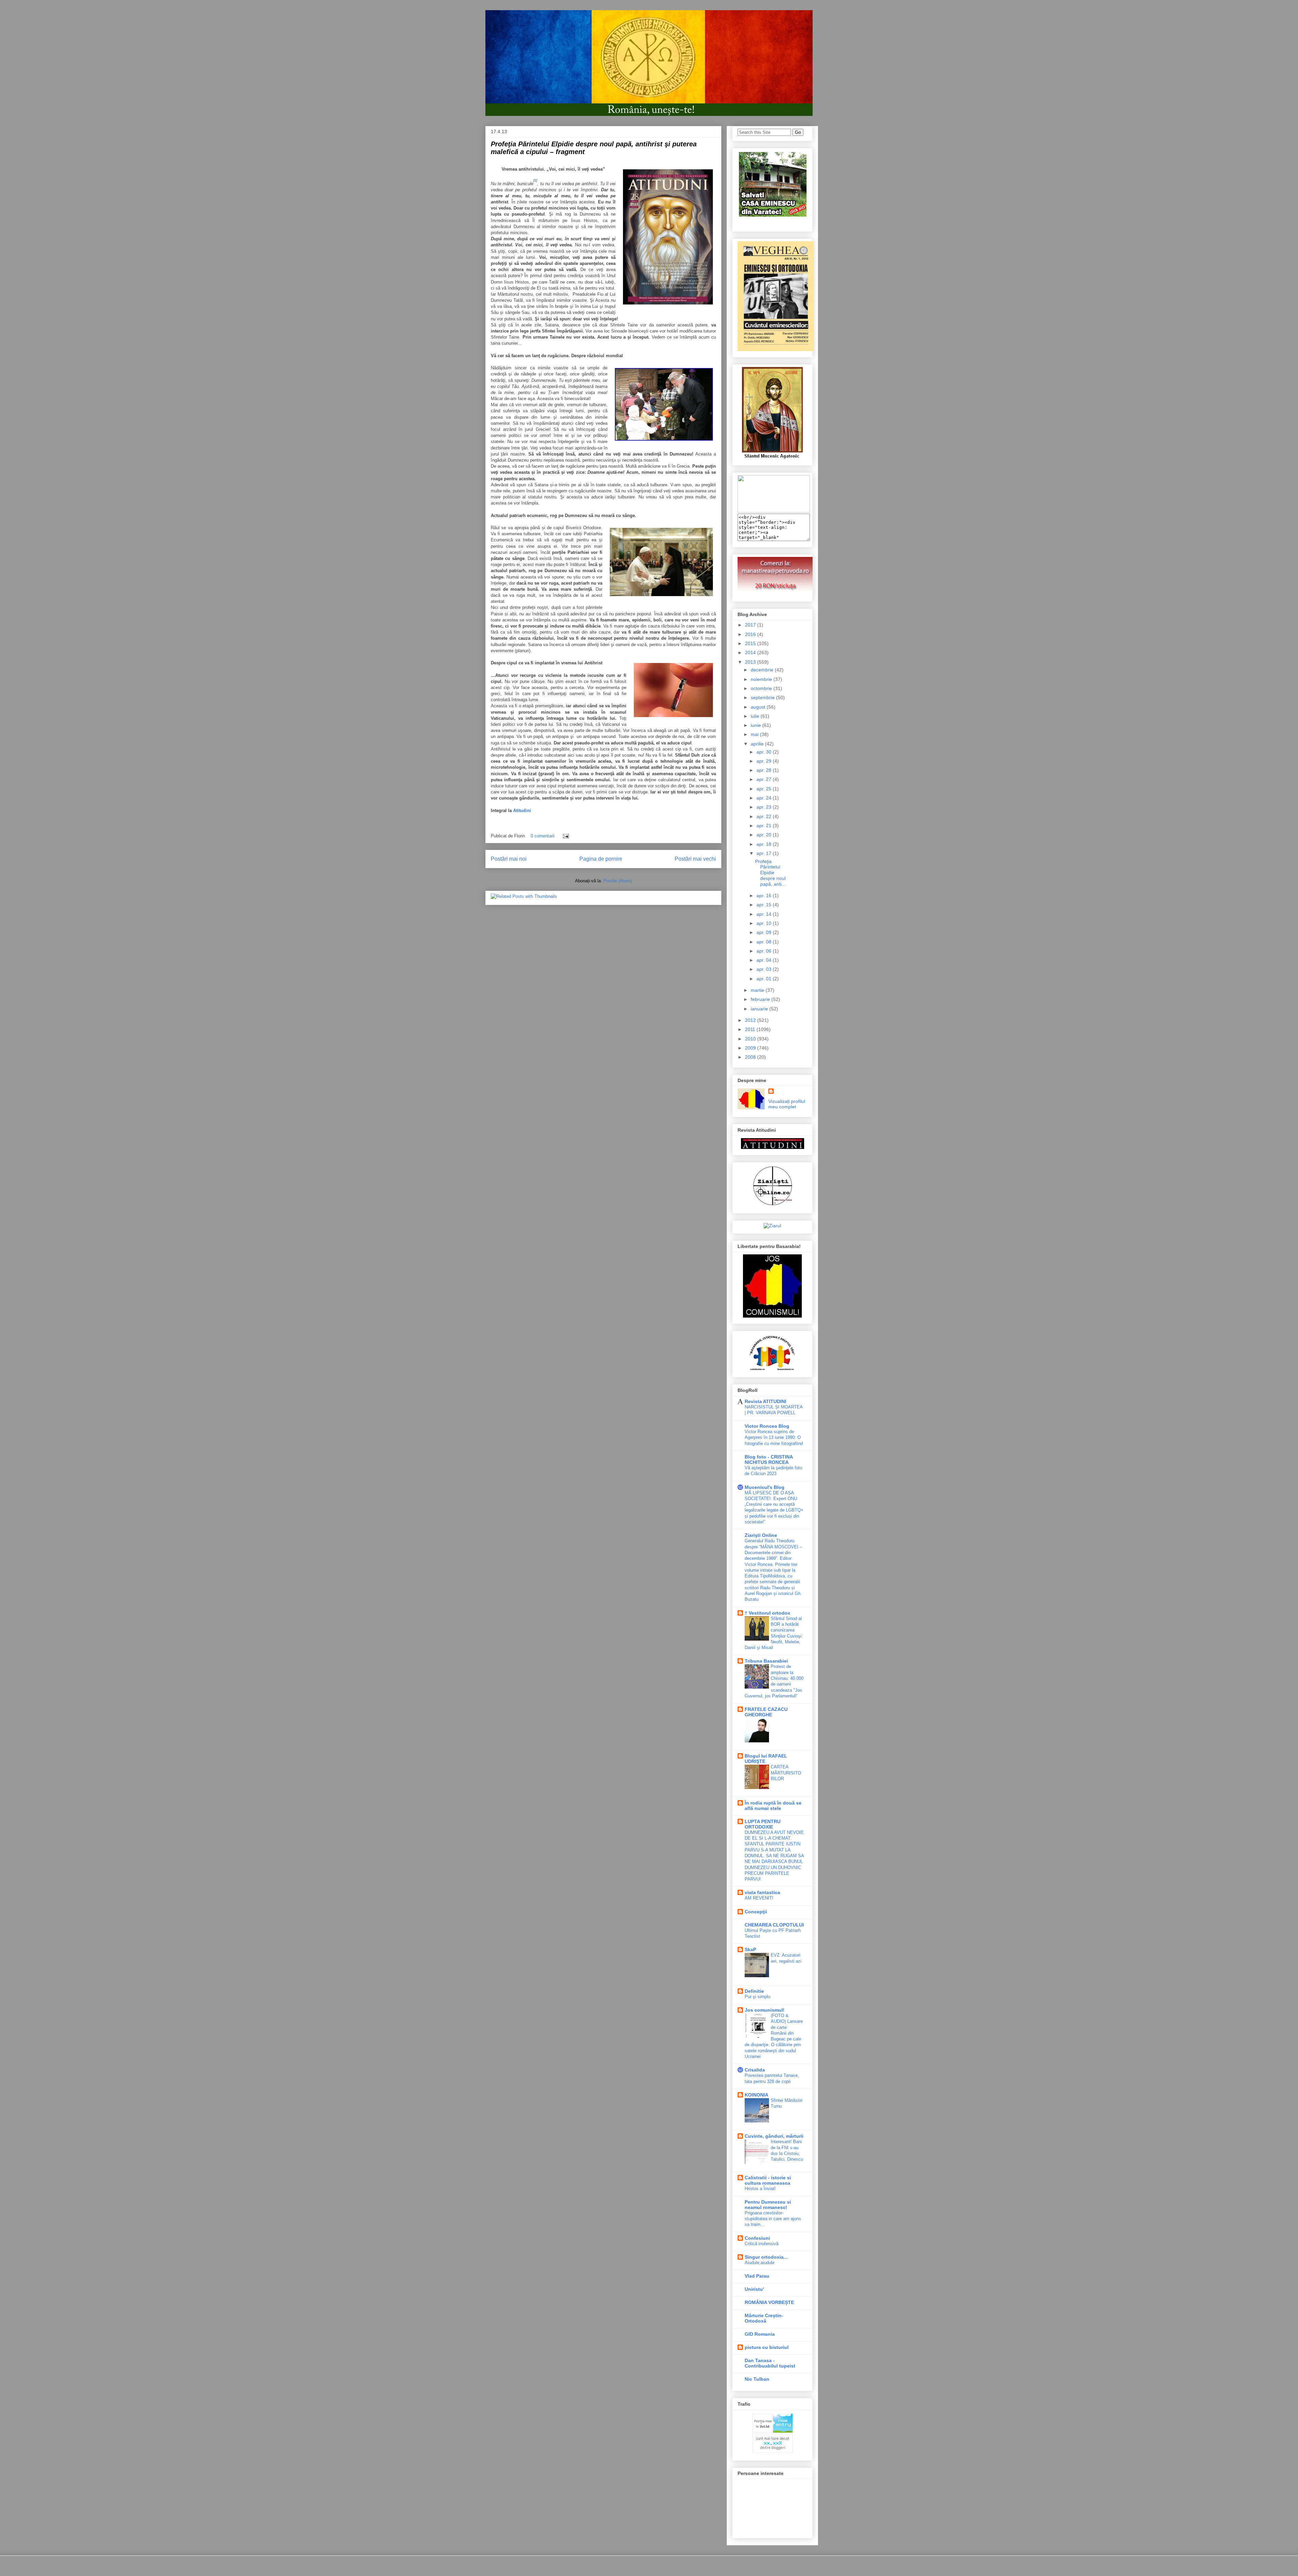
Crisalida (755, 2070)
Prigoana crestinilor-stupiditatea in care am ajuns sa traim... (773, 2219)
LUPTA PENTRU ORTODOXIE (763, 1824)
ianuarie (760, 1009)
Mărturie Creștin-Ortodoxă (764, 2318)
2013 (751, 662)
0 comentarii (543, 836)
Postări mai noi (509, 859)
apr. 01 (765, 979)
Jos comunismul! (765, 2010)
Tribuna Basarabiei (766, 1661)
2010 (751, 1039)
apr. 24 (765, 798)
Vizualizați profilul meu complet (787, 1104)
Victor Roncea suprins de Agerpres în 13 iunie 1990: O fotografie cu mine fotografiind (774, 1438)
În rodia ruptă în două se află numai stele (773, 1806)
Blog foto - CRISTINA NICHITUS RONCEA (769, 1459)
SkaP (750, 1949)
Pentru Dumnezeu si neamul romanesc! (768, 2205)
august (759, 707)
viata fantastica (762, 1892)
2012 (751, 1020)
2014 (751, 653)
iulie (756, 716)
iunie (756, 725)
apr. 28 (765, 770)
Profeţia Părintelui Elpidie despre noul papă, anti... (770, 873)
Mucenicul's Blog (765, 1487)
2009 (751, 1048)
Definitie (754, 1991)
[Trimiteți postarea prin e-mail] (565, 836)
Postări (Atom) (618, 881)
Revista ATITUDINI (765, 1401)
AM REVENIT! (759, 1898)
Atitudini (522, 811)
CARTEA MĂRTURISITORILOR (786, 1773)
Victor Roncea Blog (767, 1426)
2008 (751, 1057)
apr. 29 (765, 761)
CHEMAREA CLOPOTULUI (774, 1925)
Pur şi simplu (758, 1997)
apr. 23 (765, 807)
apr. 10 (765, 923)
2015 (751, 643)
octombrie (762, 688)
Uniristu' (754, 2289)
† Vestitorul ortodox (767, 1613)
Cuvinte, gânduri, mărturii (774, 2136)
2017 (751, 625)
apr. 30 (765, 752)
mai (755, 734)
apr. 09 (765, 932)
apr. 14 (765, 914)
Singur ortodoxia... (766, 2257)
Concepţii (756, 1912)
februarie (761, 999)
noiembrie (762, 679)
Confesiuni (757, 2238)
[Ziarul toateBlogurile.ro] (772, 1226)
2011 (751, 1029)
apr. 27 (765, 779)
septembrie (763, 697)
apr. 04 (765, 960)
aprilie (758, 744)
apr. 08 (765, 942)
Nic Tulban (757, 2379)
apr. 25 (765, 789)
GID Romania (760, 2334)
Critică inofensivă (762, 2244)
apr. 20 (765, 835)
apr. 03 (765, 969)
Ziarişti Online (761, 1535)
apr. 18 (765, 844)
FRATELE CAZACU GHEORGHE (766, 1712)
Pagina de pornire (601, 859)
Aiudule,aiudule (760, 2263)
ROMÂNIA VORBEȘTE (769, 2302)
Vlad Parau (757, 2276)
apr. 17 (765, 853)
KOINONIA (756, 2095)
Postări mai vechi (695, 859)
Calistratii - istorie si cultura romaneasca (768, 2180)
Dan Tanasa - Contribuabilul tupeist (770, 2363)
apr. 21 (765, 826)
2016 (751, 634)
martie (758, 990)
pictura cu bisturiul (767, 2347)
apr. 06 (765, 951)
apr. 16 (765, 896)
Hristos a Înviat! (760, 2189)
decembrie (763, 670)
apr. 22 (765, 816)
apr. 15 (765, 905)
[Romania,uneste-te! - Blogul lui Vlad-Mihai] (774, 511)
